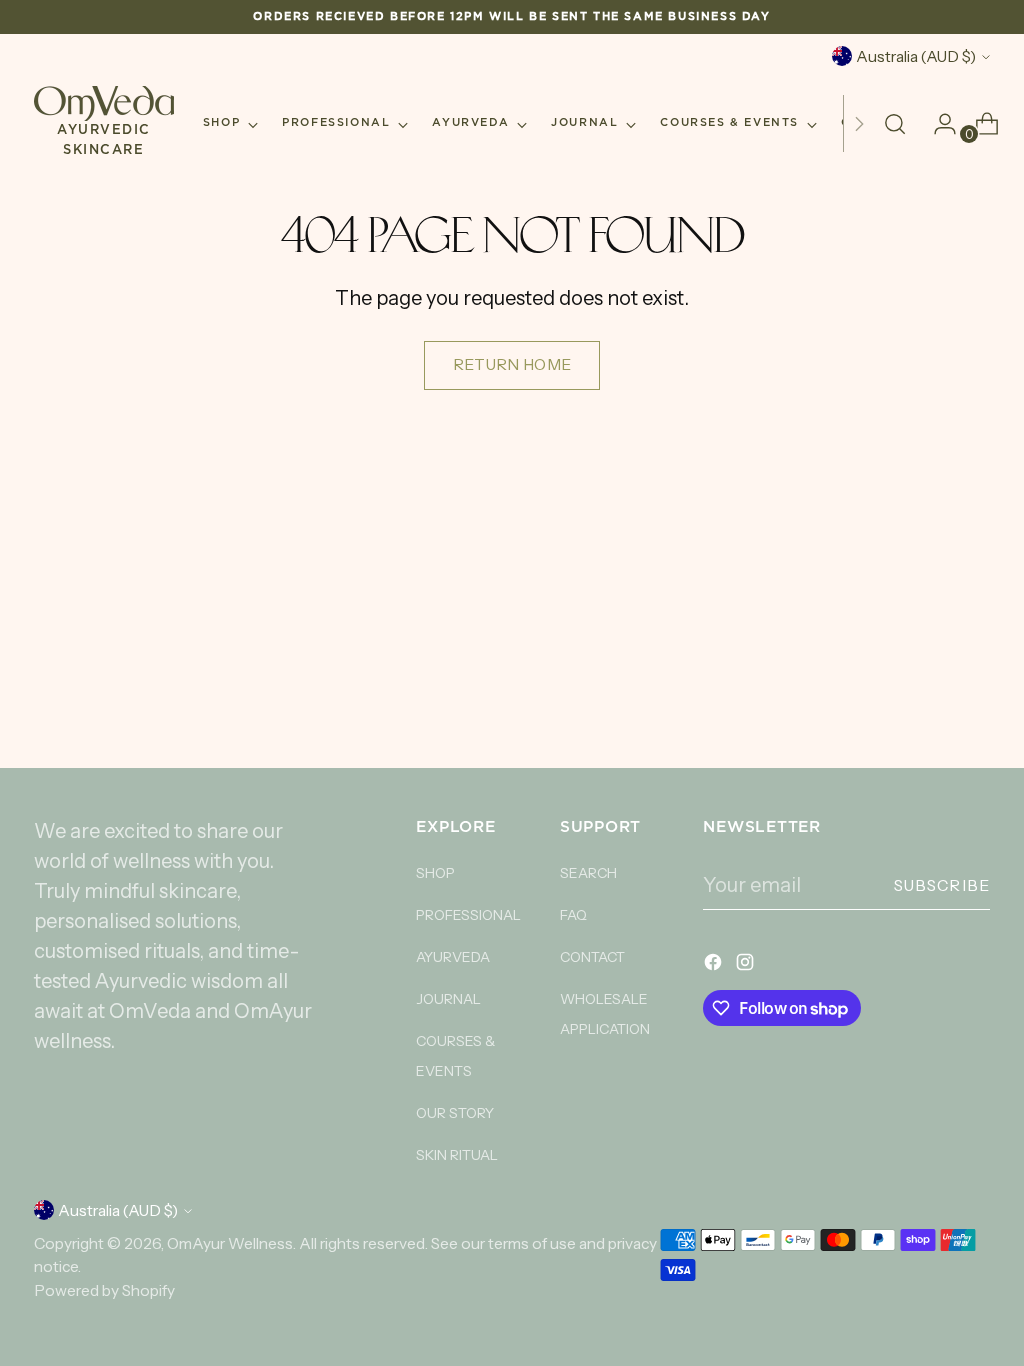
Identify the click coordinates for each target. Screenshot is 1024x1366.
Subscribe (942, 885)
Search (588, 873)
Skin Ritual (457, 1155)
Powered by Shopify (104, 1290)
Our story (455, 1113)
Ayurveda (453, 957)
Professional (468, 915)
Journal (448, 999)
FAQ (573, 915)
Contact (592, 957)
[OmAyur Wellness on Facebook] (715, 965)
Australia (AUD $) (916, 56)
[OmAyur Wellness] (104, 103)
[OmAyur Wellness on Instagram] (747, 965)
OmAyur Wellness (230, 1243)
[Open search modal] (895, 124)
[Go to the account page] (937, 124)
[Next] (859, 123)
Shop (435, 873)
